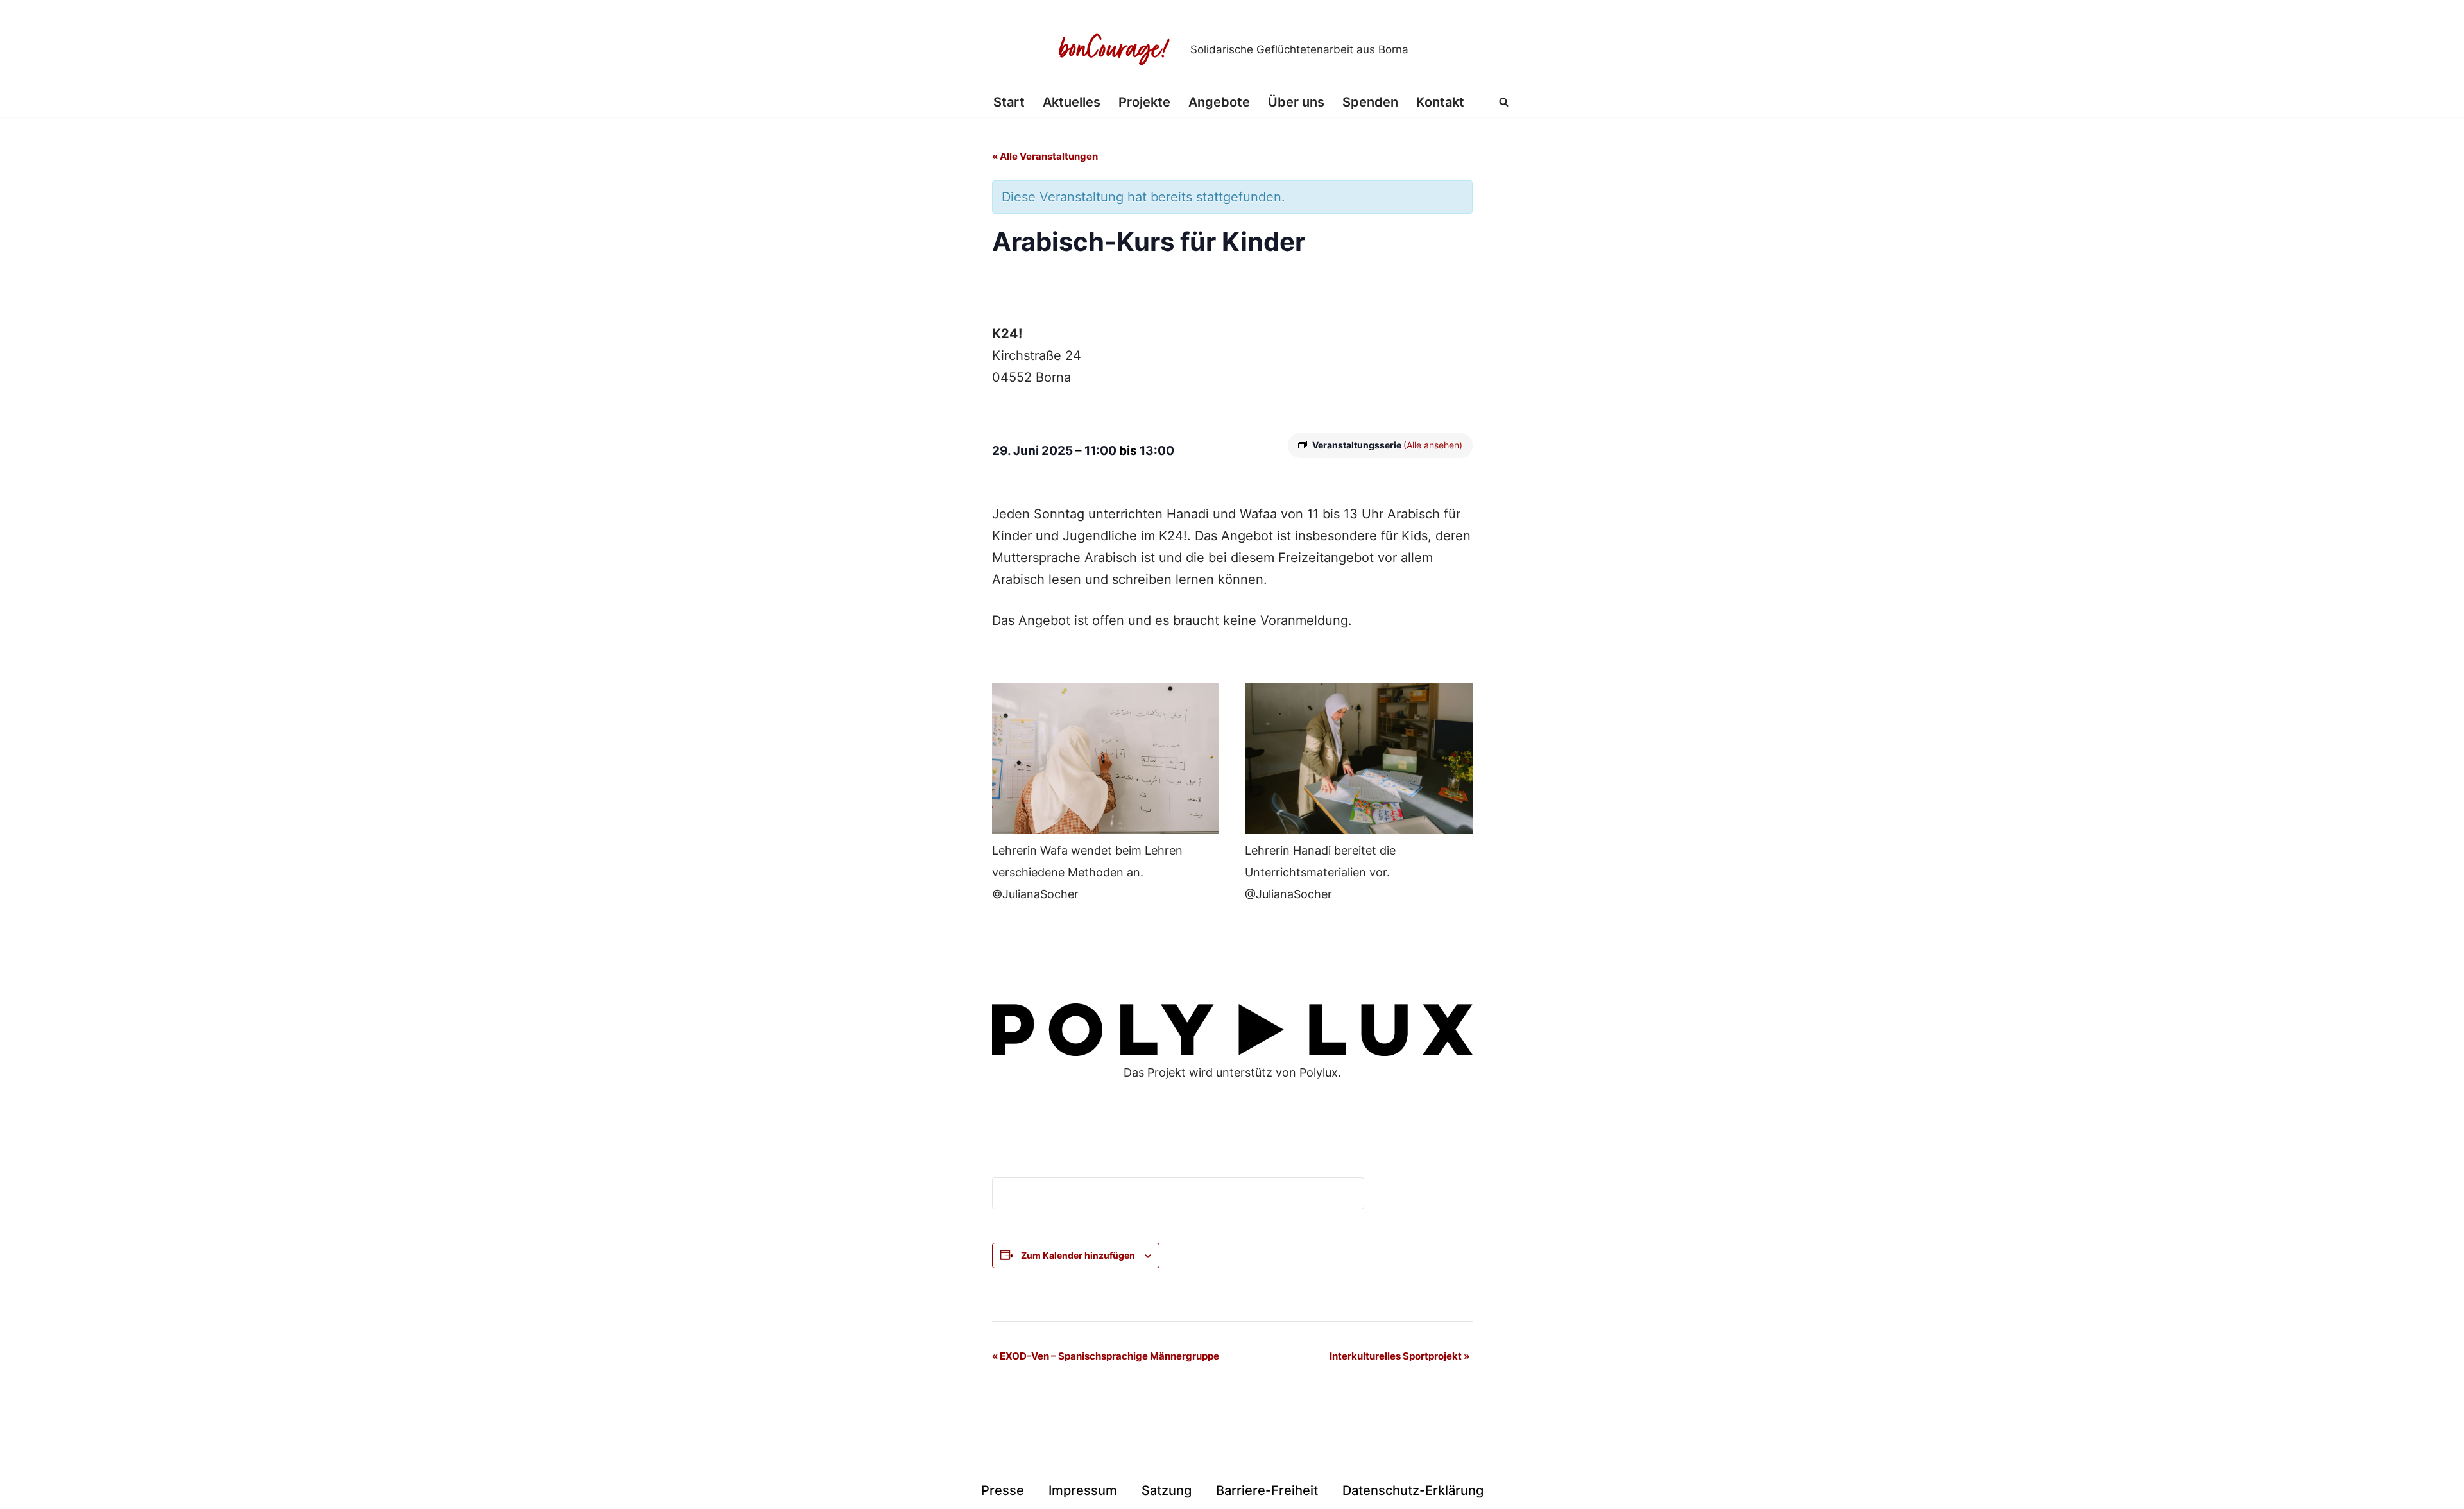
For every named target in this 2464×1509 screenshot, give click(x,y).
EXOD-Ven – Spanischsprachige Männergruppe (1106, 1356)
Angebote (1219, 102)
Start (1009, 102)
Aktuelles (1072, 102)
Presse (1003, 1490)
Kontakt (1440, 102)
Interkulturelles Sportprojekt (1399, 1356)
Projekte (1144, 102)
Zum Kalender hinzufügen (1078, 1255)
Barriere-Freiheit (1267, 1490)
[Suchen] (1504, 102)
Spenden (1370, 102)
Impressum (1083, 1490)
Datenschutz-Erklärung (1413, 1490)
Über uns (1296, 102)
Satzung (1167, 1490)
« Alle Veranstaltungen (1045, 156)
